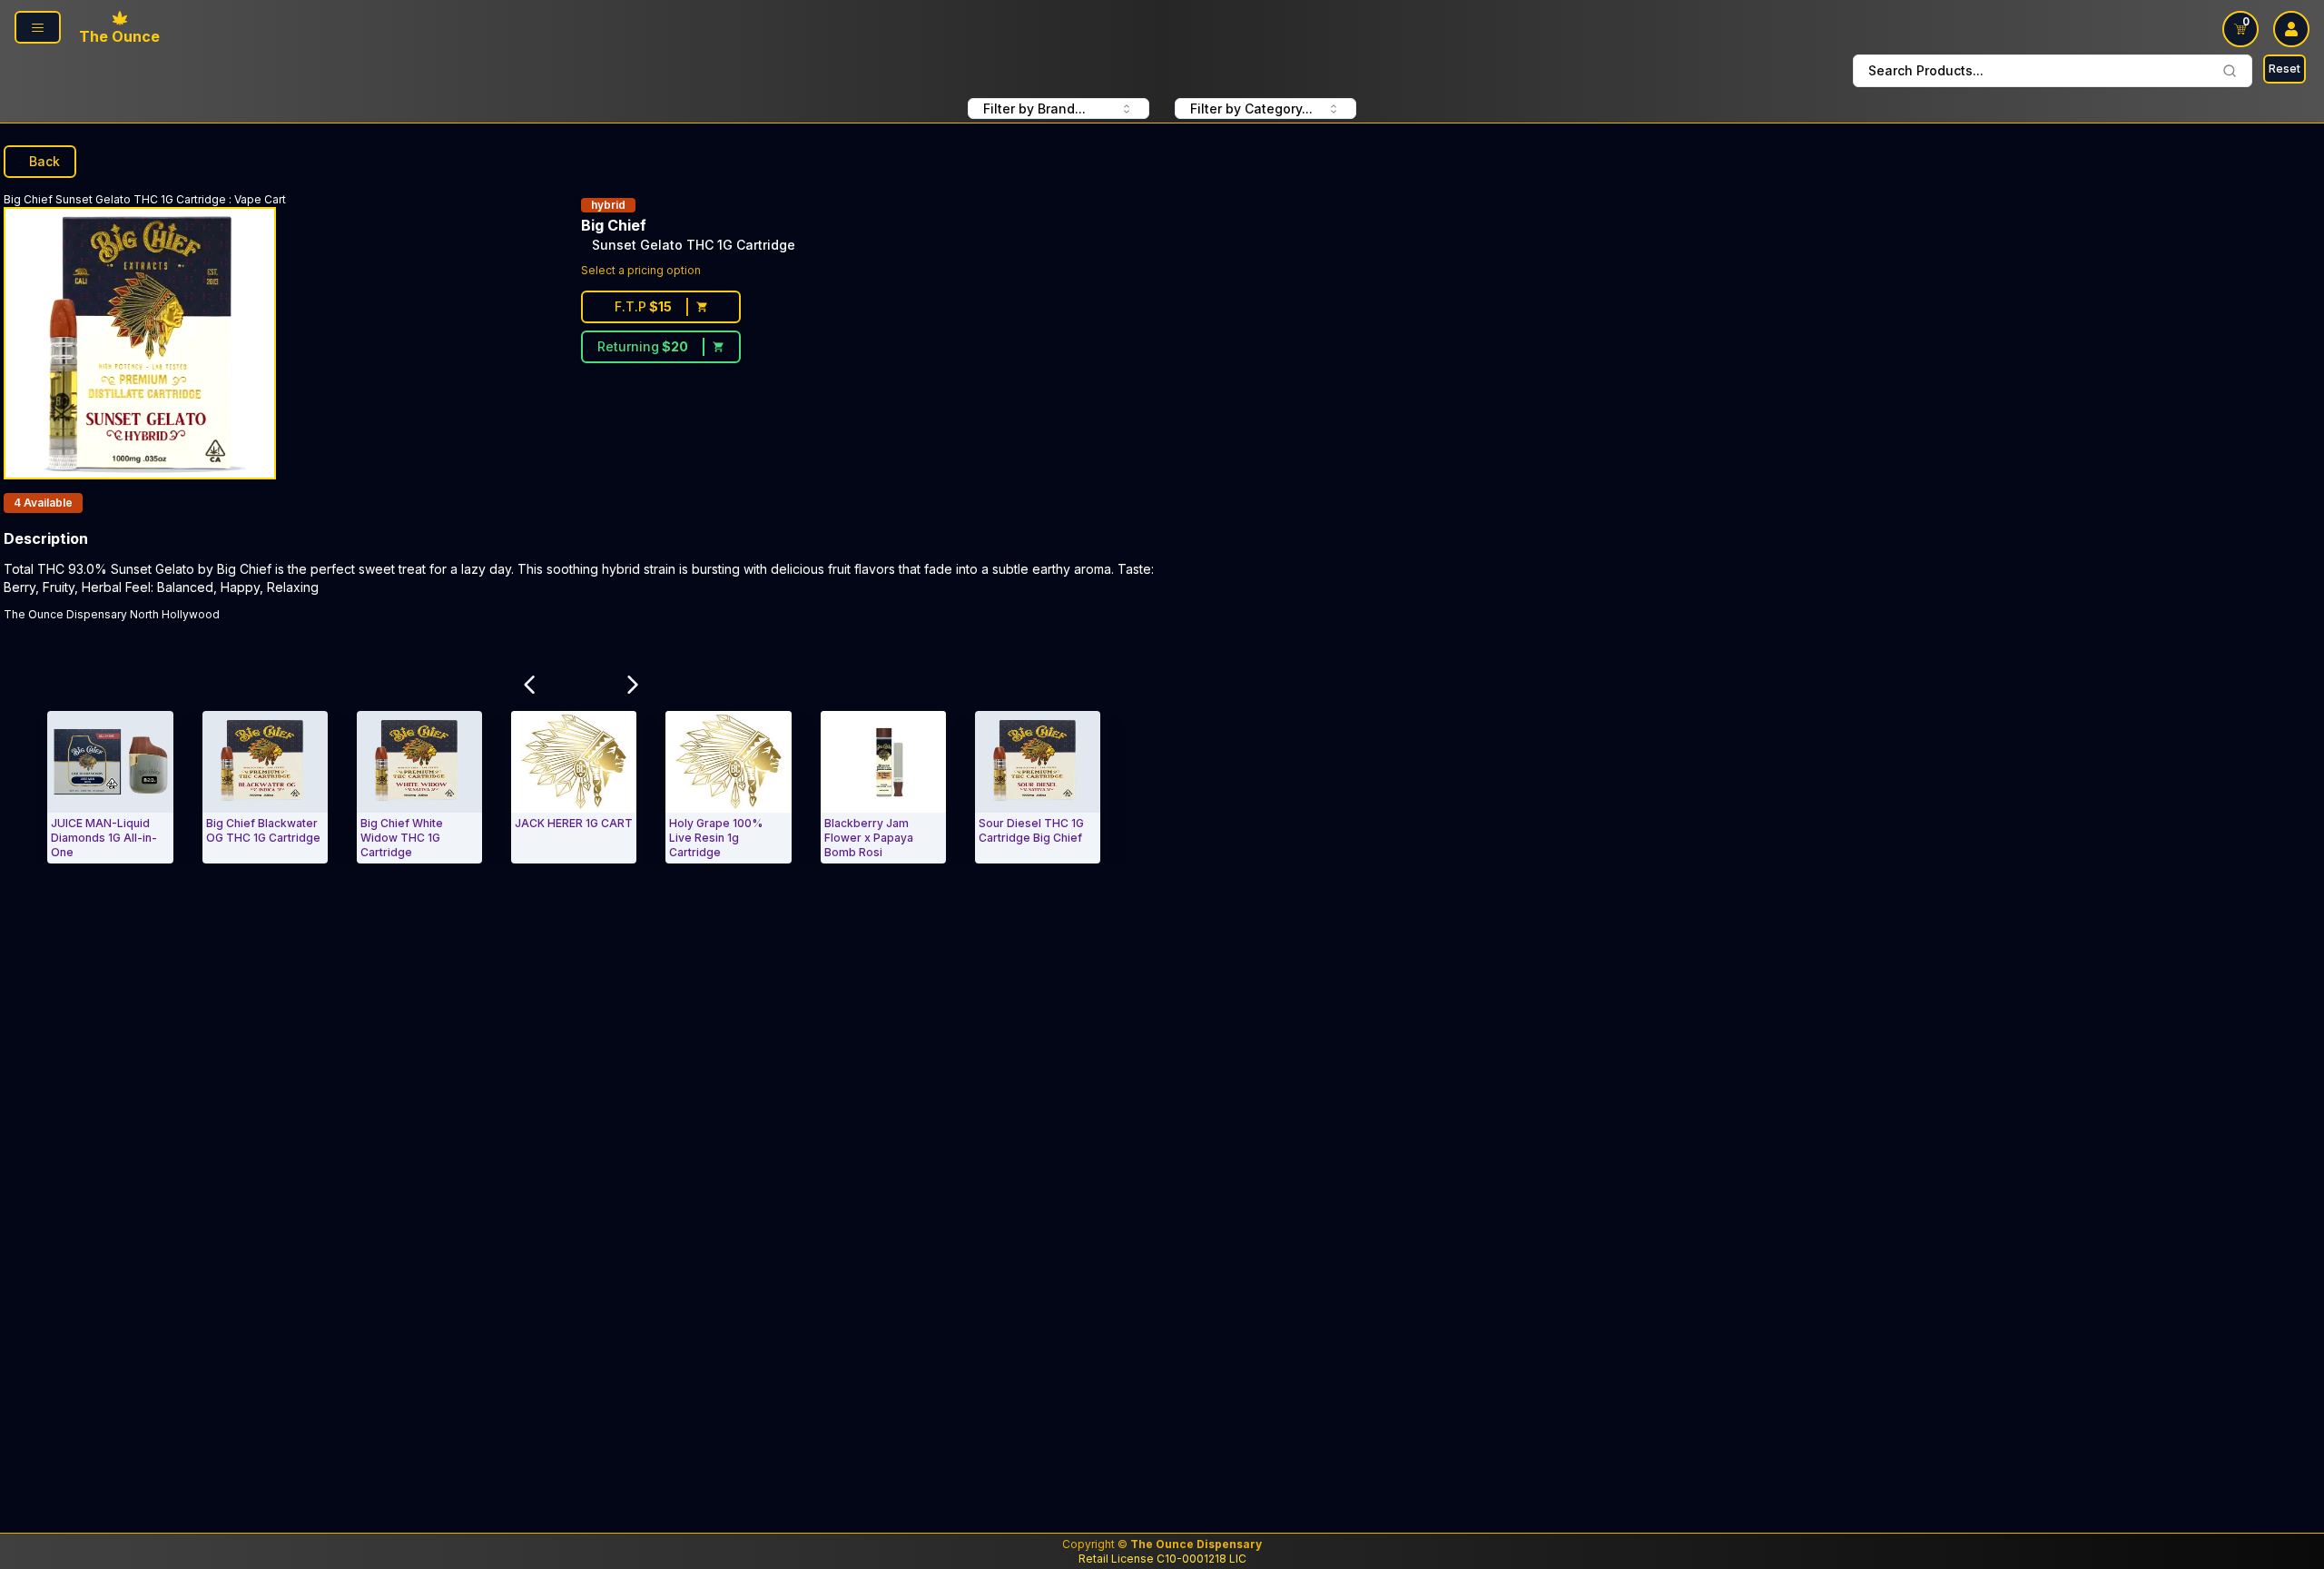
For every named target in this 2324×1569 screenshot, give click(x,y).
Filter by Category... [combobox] (1251, 109)
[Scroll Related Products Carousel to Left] (529, 685)
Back (44, 161)
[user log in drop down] (2291, 29)
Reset (2285, 69)
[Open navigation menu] (38, 27)
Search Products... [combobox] (1926, 70)
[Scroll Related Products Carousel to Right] (633, 685)
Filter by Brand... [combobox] (1034, 109)
